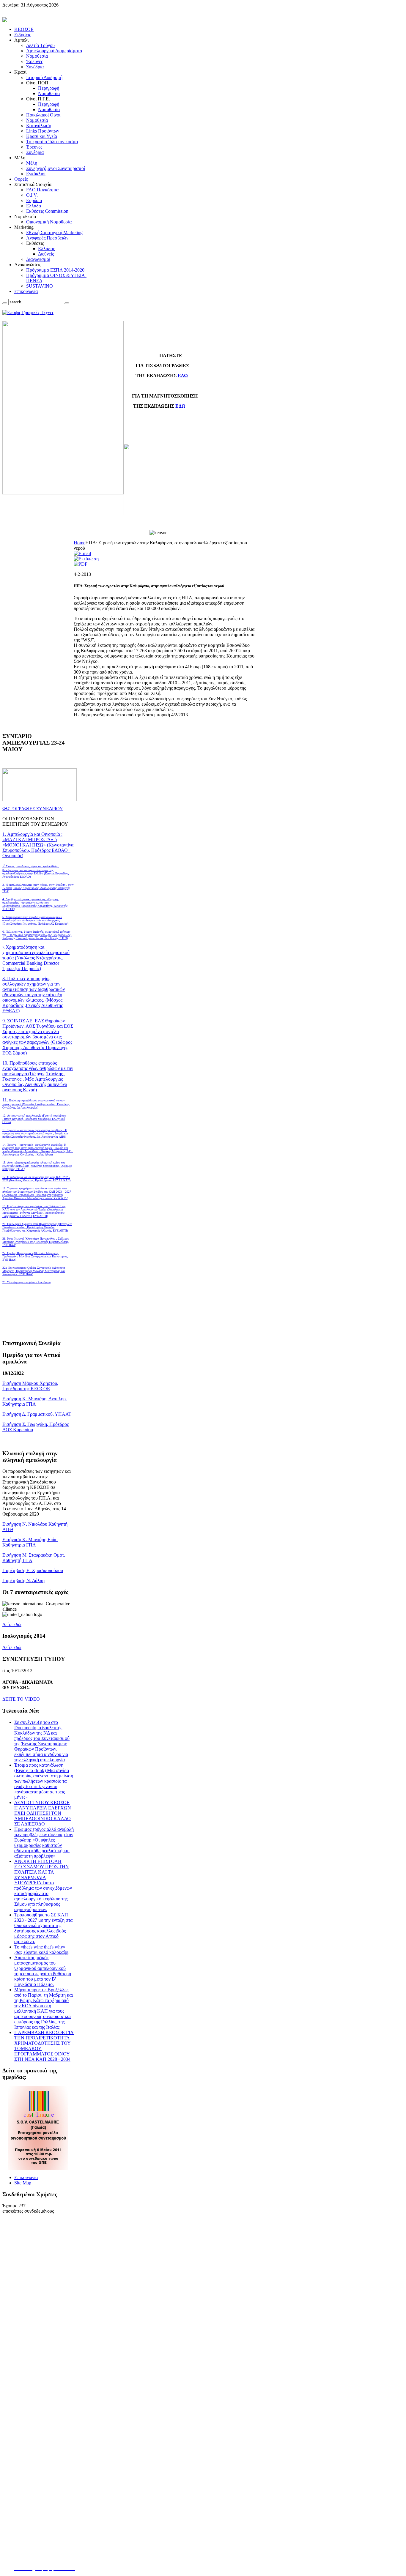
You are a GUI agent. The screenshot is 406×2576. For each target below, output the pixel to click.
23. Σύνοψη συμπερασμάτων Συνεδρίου (26, 1282)
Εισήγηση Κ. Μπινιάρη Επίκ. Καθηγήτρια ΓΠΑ (30, 1542)
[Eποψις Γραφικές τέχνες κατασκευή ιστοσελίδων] (28, 312)
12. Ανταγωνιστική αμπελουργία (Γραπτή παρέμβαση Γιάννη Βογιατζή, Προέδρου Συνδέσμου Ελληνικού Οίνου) (34, 1119)
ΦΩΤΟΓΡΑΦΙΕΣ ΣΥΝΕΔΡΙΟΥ (33, 809)
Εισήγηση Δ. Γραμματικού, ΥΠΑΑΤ (37, 1414)
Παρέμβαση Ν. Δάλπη (23, 1581)
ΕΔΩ (183, 376)
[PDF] (81, 564)
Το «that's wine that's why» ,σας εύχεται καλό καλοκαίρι (41, 1950)
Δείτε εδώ (12, 1624)
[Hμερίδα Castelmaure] (38, 2169)
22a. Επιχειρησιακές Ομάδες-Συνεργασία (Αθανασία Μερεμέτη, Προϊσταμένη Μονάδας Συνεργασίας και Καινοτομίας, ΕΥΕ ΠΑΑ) (34, 1271)
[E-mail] (82, 553)
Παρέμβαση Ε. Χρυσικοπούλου (33, 1570)
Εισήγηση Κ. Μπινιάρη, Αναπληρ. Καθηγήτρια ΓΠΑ (35, 1401)
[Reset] (67, 303)
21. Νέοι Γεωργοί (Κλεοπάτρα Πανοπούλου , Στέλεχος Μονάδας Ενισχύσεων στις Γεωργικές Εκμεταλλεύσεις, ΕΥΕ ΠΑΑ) (36, 1242)
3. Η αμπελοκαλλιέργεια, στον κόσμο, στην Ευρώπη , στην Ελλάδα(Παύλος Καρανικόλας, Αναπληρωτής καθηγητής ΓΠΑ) (38, 888)
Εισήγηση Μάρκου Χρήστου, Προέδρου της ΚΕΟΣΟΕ (30, 1386)
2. (36, 871)
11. (36, 1103)
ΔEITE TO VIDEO (21, 1699)
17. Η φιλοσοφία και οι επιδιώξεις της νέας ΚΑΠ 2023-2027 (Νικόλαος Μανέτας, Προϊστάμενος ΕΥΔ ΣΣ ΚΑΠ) (36, 1179)
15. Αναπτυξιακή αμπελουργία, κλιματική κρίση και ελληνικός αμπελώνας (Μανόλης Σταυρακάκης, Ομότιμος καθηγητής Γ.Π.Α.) (37, 1166)
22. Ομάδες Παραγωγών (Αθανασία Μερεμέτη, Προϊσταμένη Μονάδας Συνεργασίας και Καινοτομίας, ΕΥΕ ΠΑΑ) (35, 1256)
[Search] (5, 303)
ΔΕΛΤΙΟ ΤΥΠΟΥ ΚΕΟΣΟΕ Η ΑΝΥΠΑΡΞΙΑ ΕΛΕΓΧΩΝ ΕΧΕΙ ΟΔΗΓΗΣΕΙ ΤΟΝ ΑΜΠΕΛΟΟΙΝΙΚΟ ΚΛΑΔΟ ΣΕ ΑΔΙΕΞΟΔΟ (43, 1813)
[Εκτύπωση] (86, 559)
